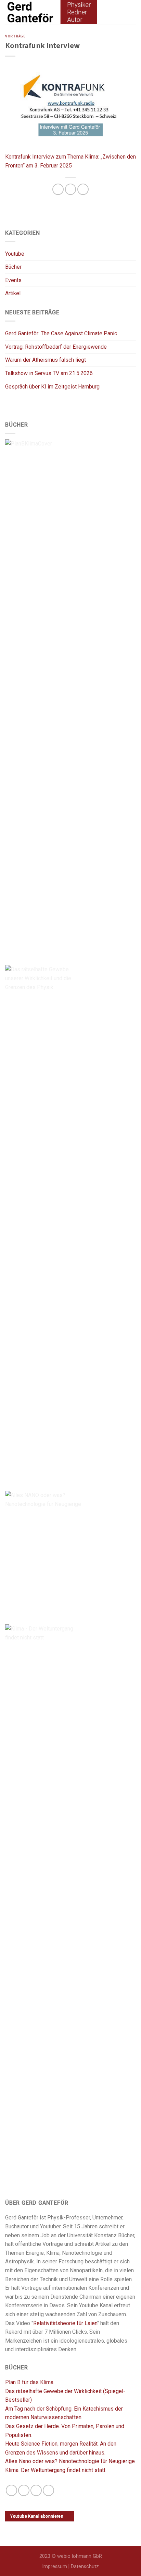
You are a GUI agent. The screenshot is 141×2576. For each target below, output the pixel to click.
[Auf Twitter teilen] (71, 189)
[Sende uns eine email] (24, 2490)
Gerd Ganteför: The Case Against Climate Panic (61, 333)
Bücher (13, 267)
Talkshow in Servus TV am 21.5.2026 (49, 373)
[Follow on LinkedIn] (36, 2490)
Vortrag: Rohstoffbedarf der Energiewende (56, 347)
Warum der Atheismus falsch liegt (46, 360)
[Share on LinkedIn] (83, 189)
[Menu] (126, 12)
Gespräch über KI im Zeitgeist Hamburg (52, 387)
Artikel (13, 293)
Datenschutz (85, 2567)
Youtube (15, 254)
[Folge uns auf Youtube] (48, 2490)
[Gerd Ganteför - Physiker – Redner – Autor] (61, 12)
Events (13, 280)
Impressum (55, 2567)
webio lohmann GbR (80, 2556)
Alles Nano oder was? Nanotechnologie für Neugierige (70, 2461)
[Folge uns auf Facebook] (11, 2490)
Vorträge (15, 36)
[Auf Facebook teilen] (58, 189)
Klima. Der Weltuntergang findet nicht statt (55, 2470)
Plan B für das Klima (29, 2382)
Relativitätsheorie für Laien (65, 2323)
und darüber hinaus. (82, 2453)
